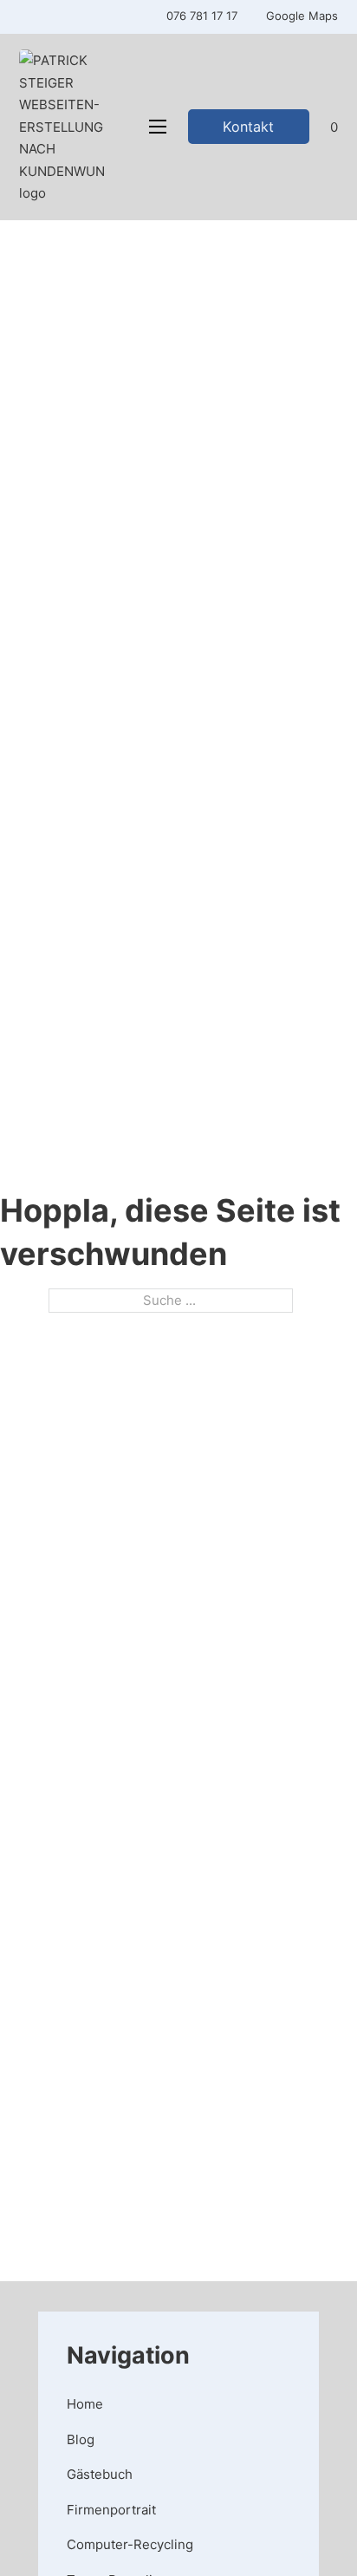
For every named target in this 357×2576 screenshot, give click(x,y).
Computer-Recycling (130, 2544)
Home (85, 2404)
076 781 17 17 (202, 16)
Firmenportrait (111, 2510)
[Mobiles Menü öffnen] (158, 127)
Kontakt (248, 127)
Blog (81, 2439)
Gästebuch (100, 2474)
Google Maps (302, 16)
